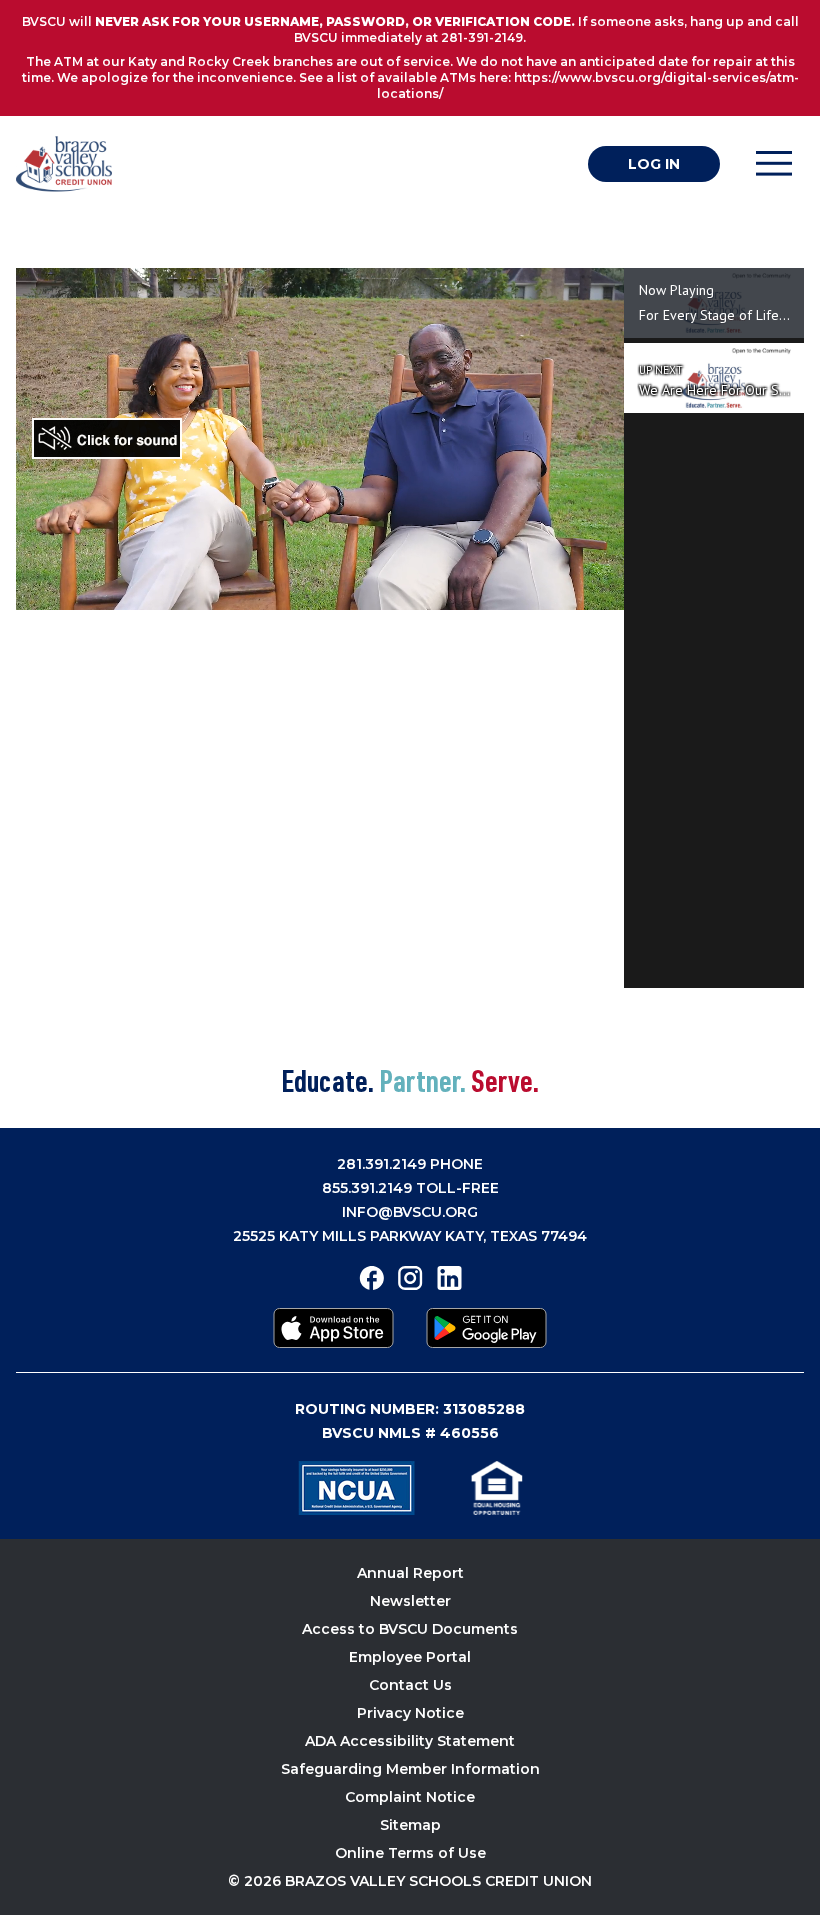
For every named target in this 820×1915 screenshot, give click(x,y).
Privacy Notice (410, 1713)
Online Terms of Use (410, 1853)
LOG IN (654, 164)
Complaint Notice (410, 1797)
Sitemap (410, 1825)
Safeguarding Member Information (410, 1769)
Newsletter (410, 1601)
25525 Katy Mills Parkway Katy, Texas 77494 (410, 1236)
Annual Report (410, 1573)
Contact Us (410, 1685)
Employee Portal (410, 1657)
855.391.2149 (367, 1188)
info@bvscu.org (410, 1212)
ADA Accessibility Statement (410, 1741)
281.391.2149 (381, 1164)
